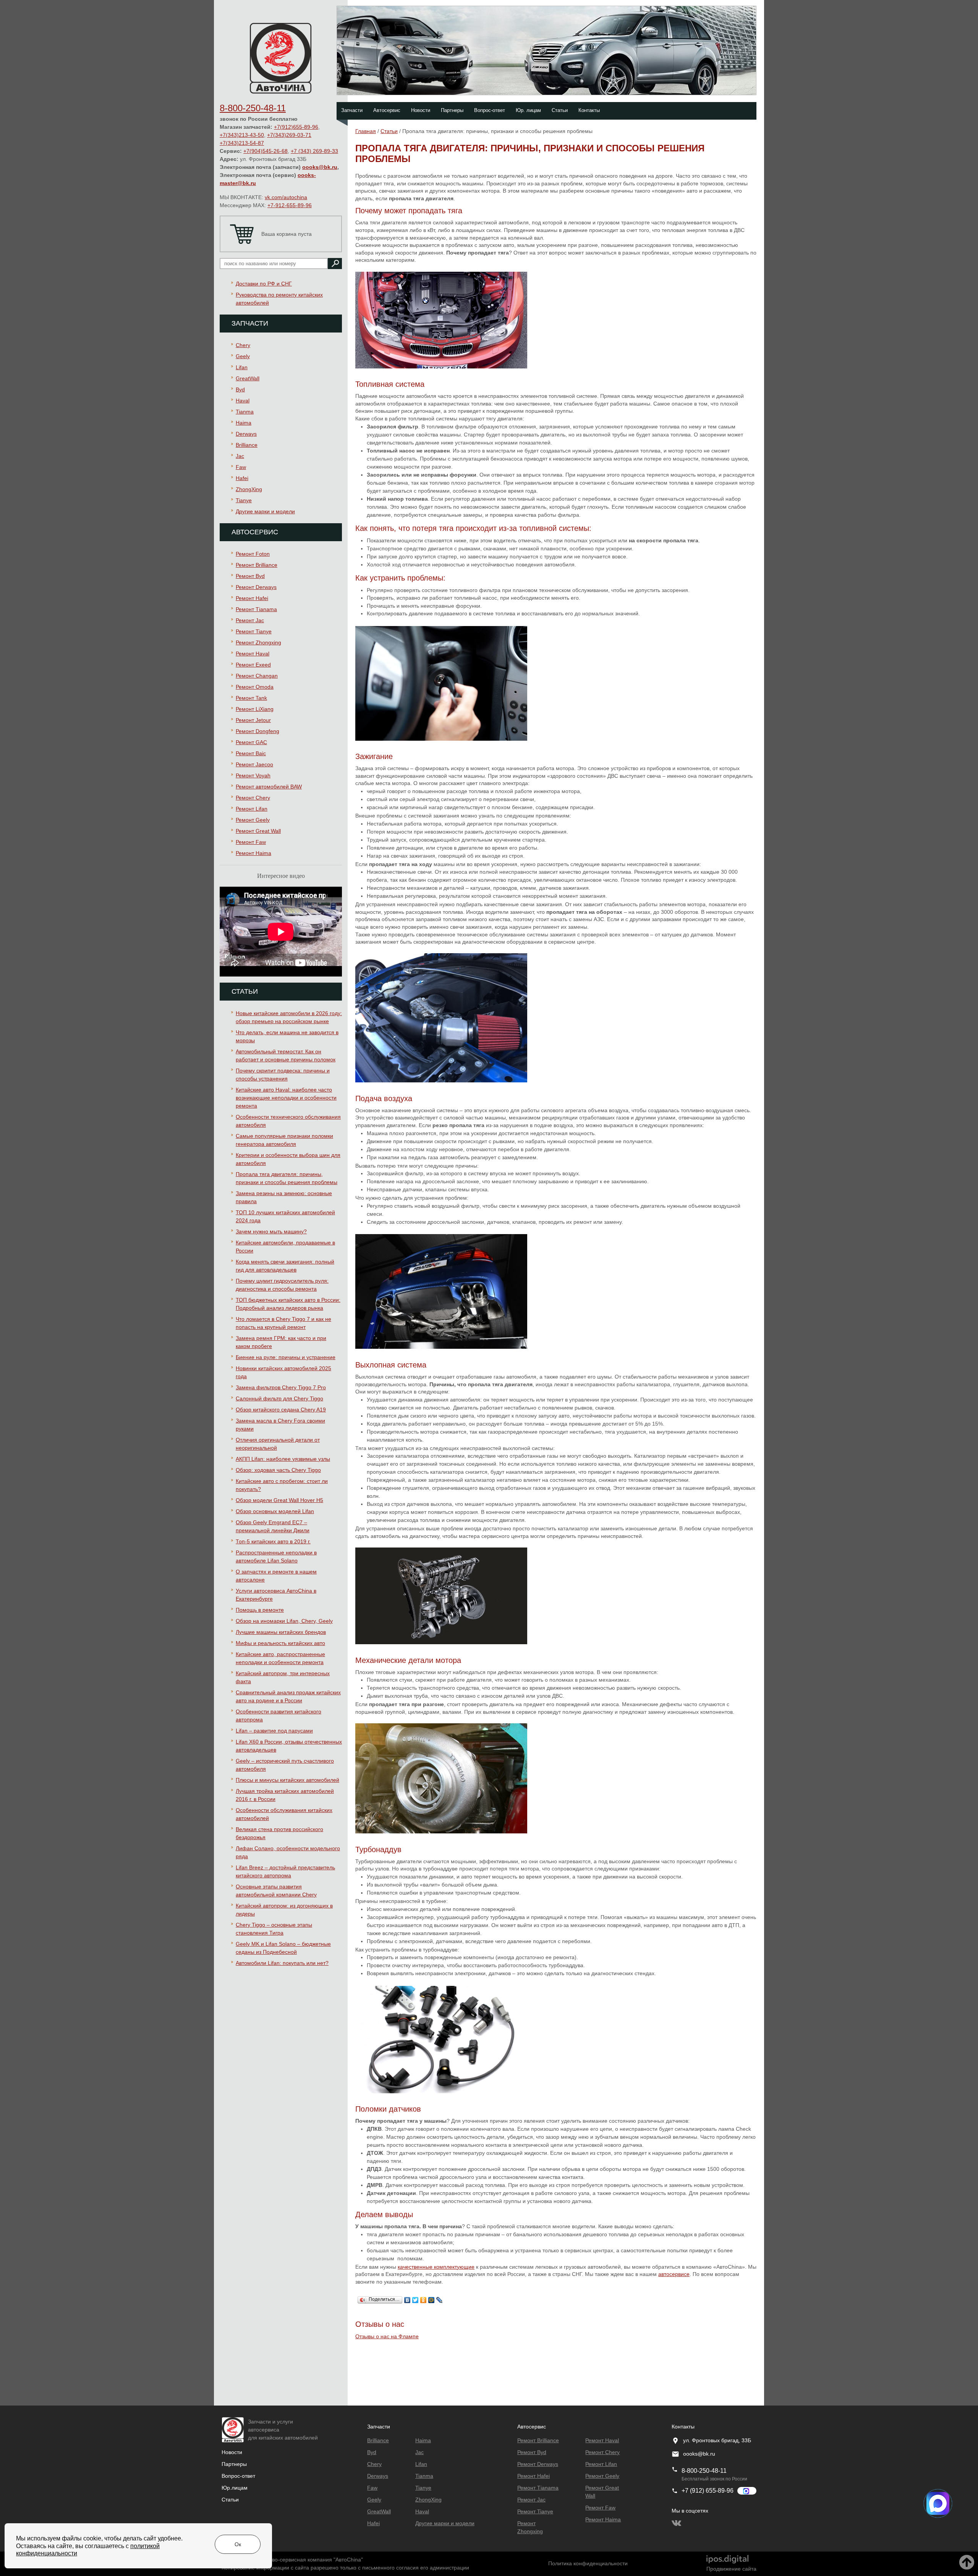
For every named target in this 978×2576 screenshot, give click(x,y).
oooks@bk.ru (320, 167)
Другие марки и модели (265, 511)
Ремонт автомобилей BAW (269, 787)
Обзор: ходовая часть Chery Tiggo (278, 1470)
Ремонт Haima (253, 853)
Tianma (245, 412)
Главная (366, 131)
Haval (243, 401)
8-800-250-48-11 (253, 108)
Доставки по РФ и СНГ (264, 284)
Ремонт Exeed (253, 665)
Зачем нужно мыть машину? (271, 1231)
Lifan (242, 367)
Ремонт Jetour (253, 720)
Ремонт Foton (253, 554)
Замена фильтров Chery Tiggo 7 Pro (281, 1387)
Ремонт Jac (250, 620)
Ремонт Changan (257, 676)
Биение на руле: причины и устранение (286, 1357)
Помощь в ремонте (260, 1610)
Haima (244, 423)
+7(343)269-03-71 (289, 135)
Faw (241, 467)
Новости (421, 110)
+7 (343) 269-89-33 (314, 151)
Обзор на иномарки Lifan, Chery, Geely (284, 1621)
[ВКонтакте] (407, 2298)
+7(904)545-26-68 (266, 151)
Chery (243, 345)
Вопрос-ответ (490, 110)
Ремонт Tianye (254, 631)
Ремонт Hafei (252, 598)
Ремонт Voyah (253, 775)
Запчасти (352, 110)
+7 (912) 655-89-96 (708, 2491)
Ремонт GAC (251, 742)
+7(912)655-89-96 (296, 127)
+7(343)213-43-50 (242, 135)
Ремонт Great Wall (258, 831)
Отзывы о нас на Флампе (387, 2336)
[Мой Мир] (432, 2298)
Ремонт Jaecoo (254, 764)
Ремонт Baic (251, 753)
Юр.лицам (235, 2488)
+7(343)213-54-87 (242, 143)
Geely (243, 356)
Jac (240, 456)
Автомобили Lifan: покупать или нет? (282, 1963)
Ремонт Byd (250, 576)
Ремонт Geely (253, 820)
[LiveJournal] (440, 2298)
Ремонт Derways (256, 587)
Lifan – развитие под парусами (274, 1731)
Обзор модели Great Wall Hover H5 (279, 1500)
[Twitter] (415, 2298)
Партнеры (452, 110)
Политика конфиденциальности (588, 2563)
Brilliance (247, 445)
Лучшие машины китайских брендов (281, 1632)
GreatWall (248, 378)
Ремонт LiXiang (255, 709)
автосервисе (674, 2274)
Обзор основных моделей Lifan (275, 1511)
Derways (246, 434)
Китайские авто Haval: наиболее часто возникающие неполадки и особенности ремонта (286, 1098)
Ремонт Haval (253, 654)
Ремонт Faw (251, 842)
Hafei (242, 478)
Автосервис (387, 110)
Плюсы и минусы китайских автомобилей (287, 1780)
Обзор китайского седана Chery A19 (281, 1410)
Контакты (589, 110)
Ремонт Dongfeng (257, 731)
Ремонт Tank (251, 698)
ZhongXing (249, 489)
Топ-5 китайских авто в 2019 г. (273, 1541)
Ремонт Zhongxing (258, 642)
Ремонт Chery (253, 798)
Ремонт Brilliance (257, 565)
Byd (240, 389)
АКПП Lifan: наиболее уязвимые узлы (283, 1459)
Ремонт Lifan (252, 809)
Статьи (560, 110)
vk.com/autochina (286, 197)
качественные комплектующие (436, 2267)
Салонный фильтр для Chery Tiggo (279, 1398)
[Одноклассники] (423, 2298)
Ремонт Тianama (256, 609)
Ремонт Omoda (255, 687)
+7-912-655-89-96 (290, 205)
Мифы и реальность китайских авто (280, 1643)
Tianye (244, 500)
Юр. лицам (528, 110)
